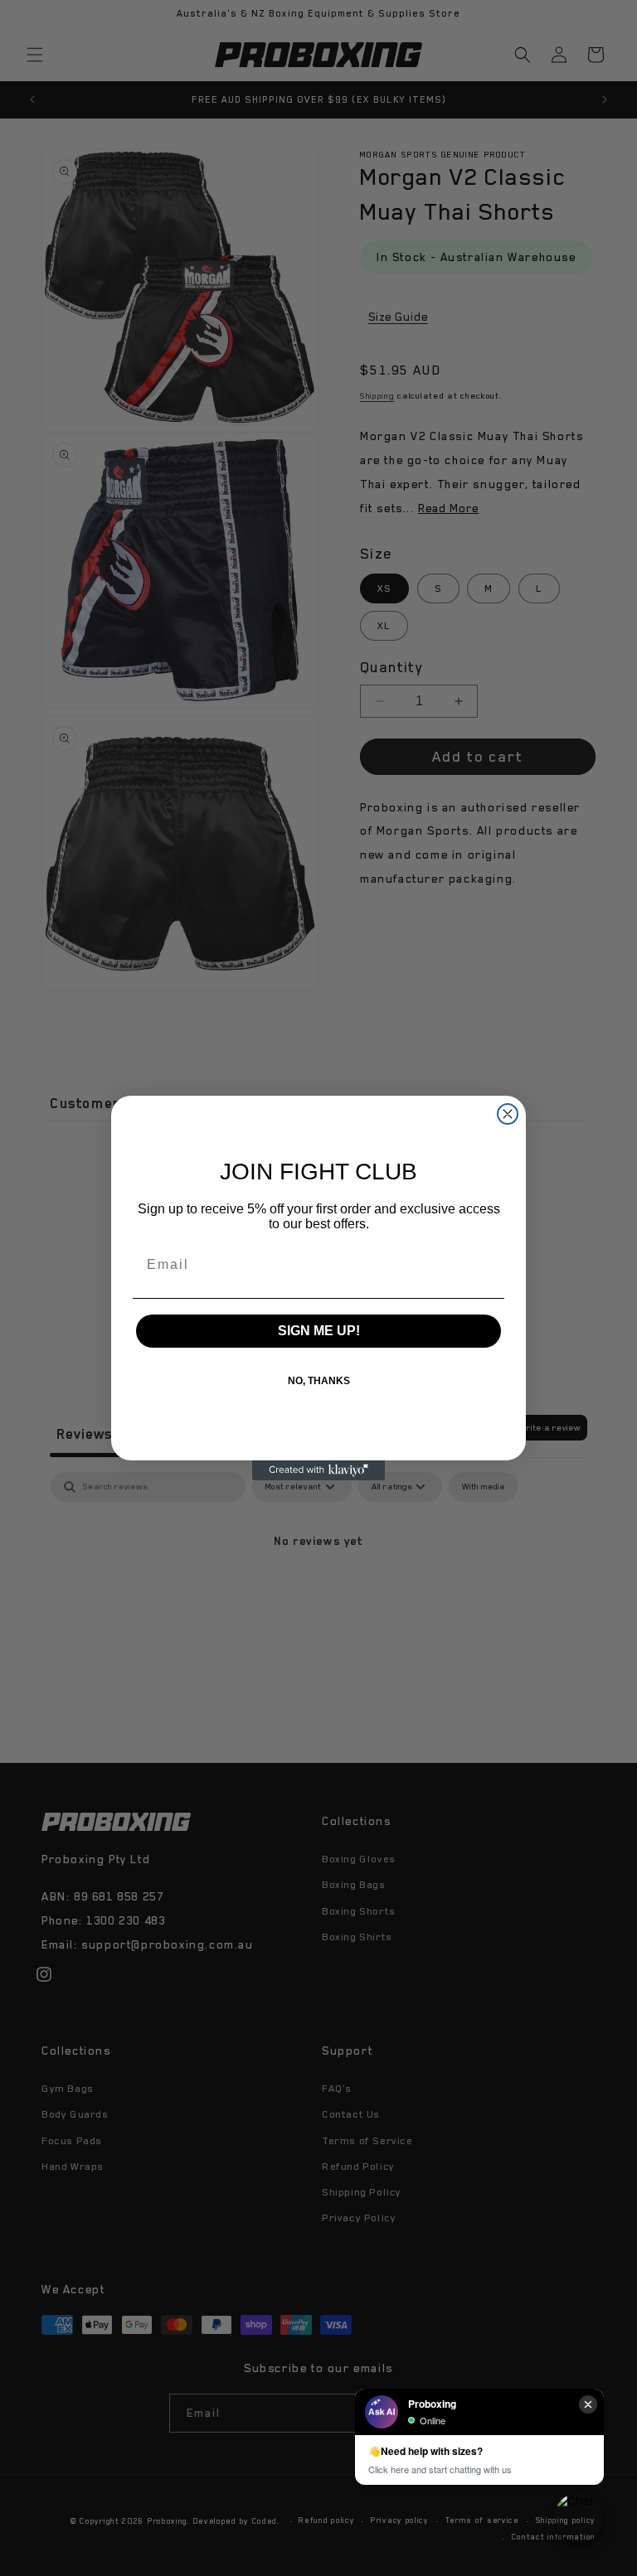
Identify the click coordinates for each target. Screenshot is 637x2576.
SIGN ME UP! (319, 1331)
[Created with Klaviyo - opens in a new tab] (318, 1470)
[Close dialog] (508, 1114)
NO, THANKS (319, 1381)
